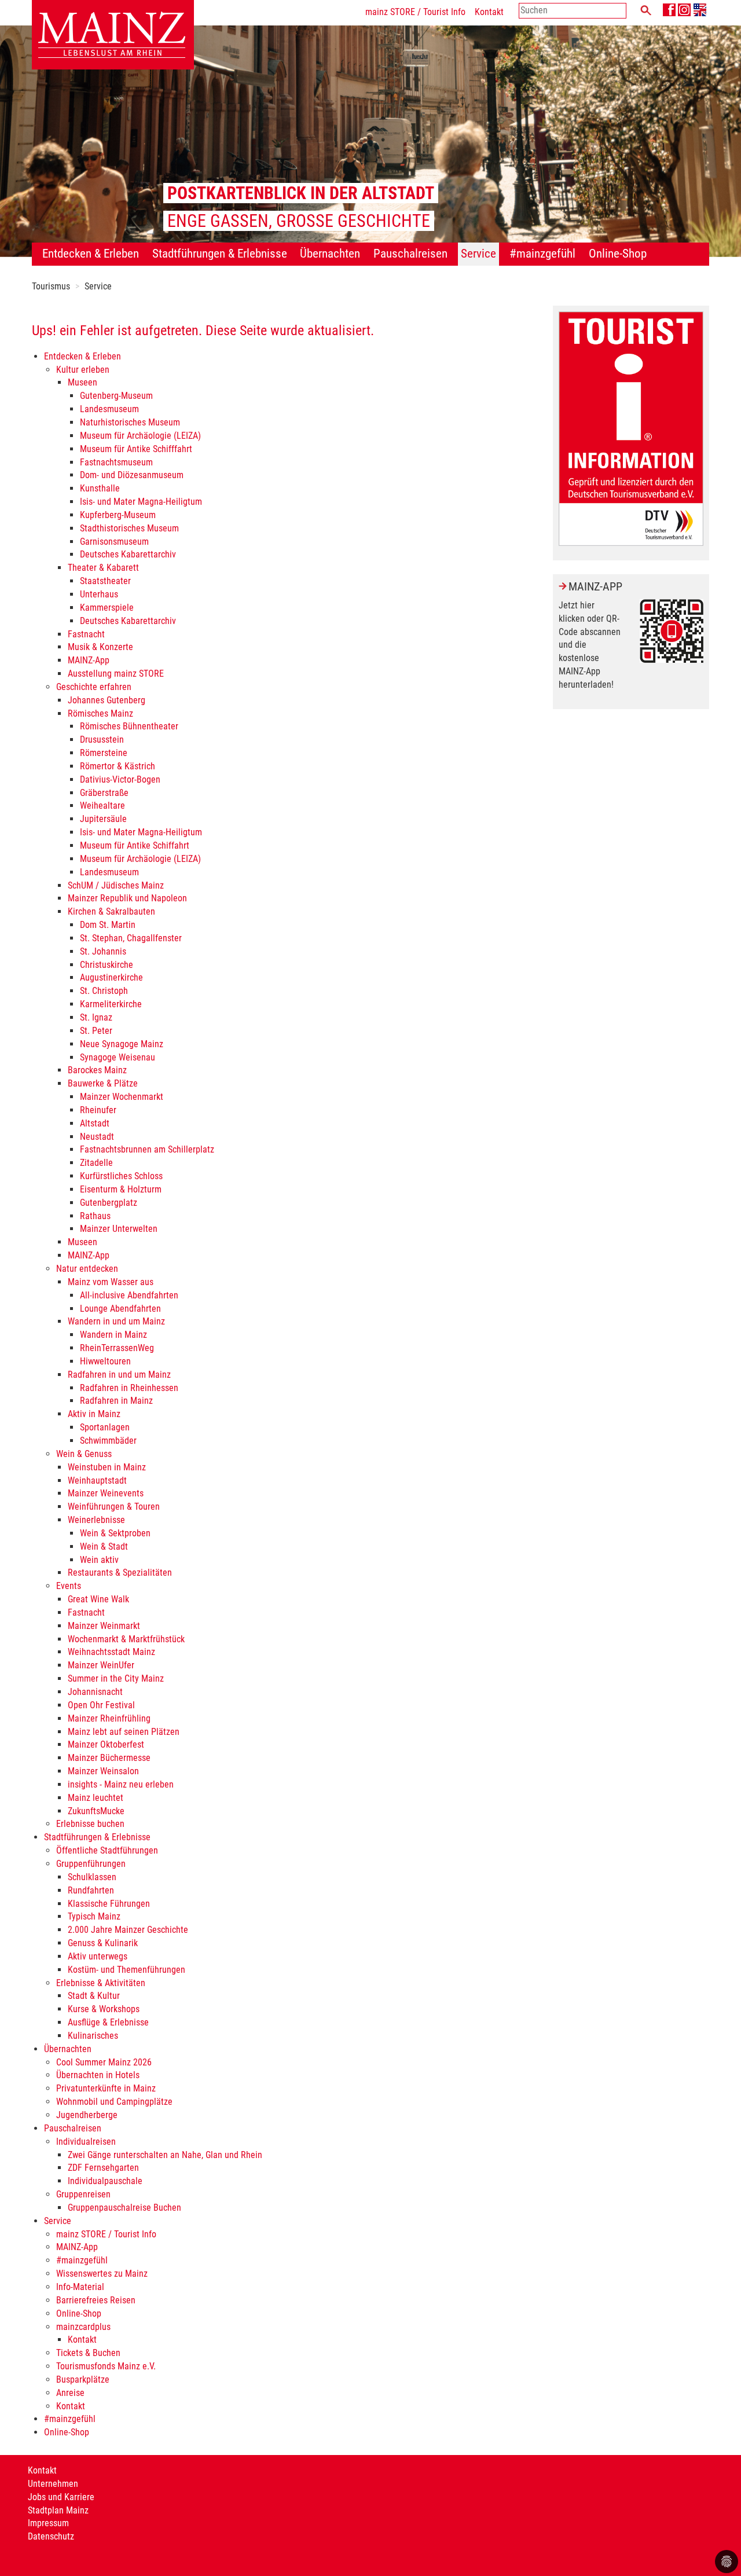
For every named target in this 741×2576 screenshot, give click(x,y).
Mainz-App (595, 586)
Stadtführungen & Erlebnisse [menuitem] (220, 254)
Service (98, 286)
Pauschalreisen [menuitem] (410, 254)
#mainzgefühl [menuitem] (542, 254)
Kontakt (489, 12)
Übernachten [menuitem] (330, 254)
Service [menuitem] (478, 254)
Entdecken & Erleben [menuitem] (91, 254)
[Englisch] (700, 10)
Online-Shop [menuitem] (618, 254)
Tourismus (51, 286)
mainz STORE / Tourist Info (415, 12)
